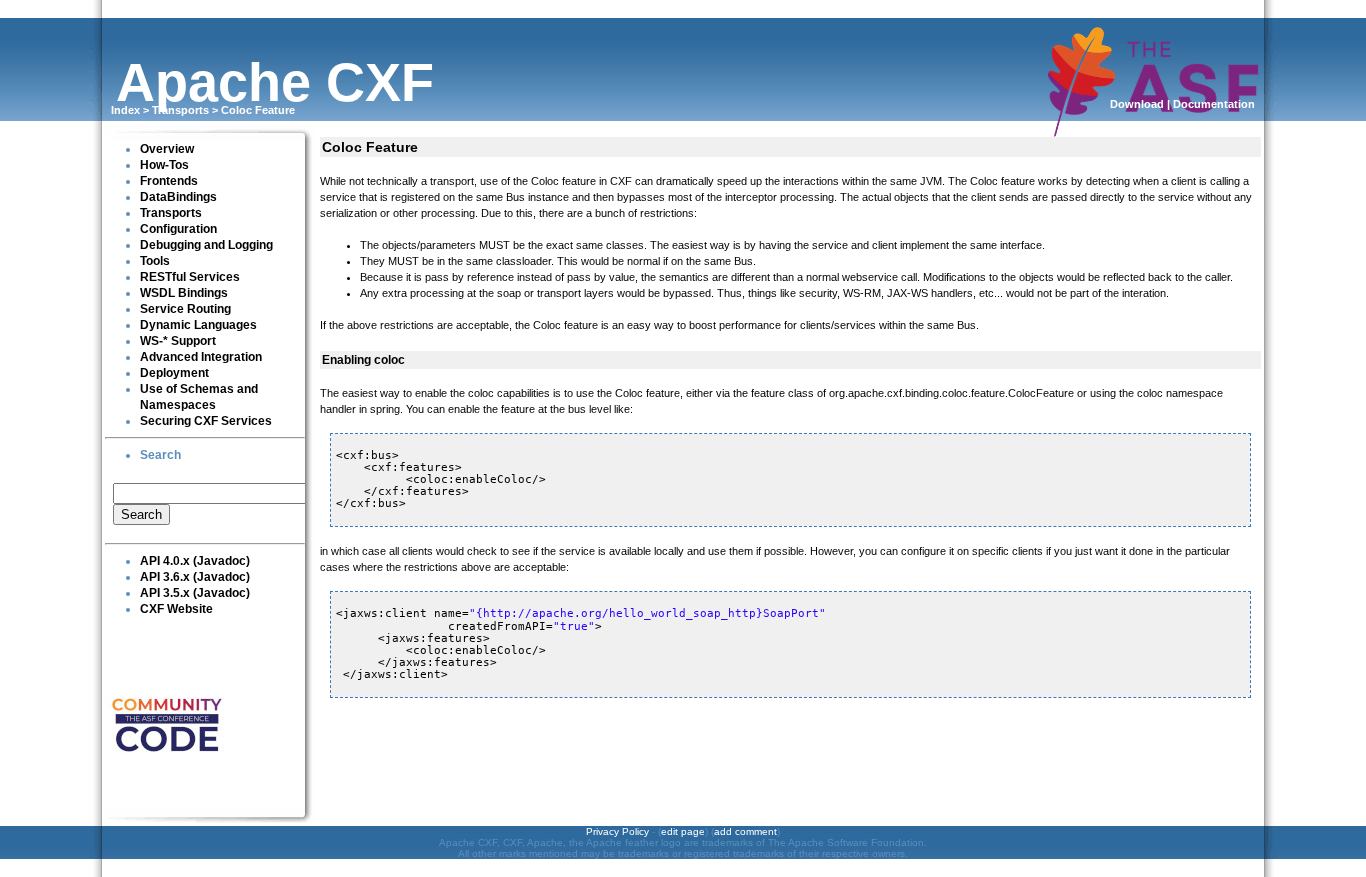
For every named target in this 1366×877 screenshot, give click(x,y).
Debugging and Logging (206, 245)
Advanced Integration (201, 357)
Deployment (174, 373)
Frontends (169, 181)
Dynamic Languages (198, 325)
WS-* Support (178, 341)
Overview (167, 149)
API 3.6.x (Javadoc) (195, 577)
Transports (180, 110)
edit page (683, 831)
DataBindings (178, 197)
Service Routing (185, 309)
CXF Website (176, 609)
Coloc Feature (258, 110)
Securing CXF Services (206, 421)
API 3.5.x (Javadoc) (195, 593)
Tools (155, 261)
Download (1137, 104)
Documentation (1214, 104)
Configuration (178, 229)
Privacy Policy (617, 831)
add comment (745, 831)
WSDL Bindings (184, 293)
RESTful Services (190, 277)
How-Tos (164, 165)
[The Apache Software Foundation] (1153, 127)
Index (125, 110)
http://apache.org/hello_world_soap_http (619, 613)
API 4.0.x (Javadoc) (195, 561)
